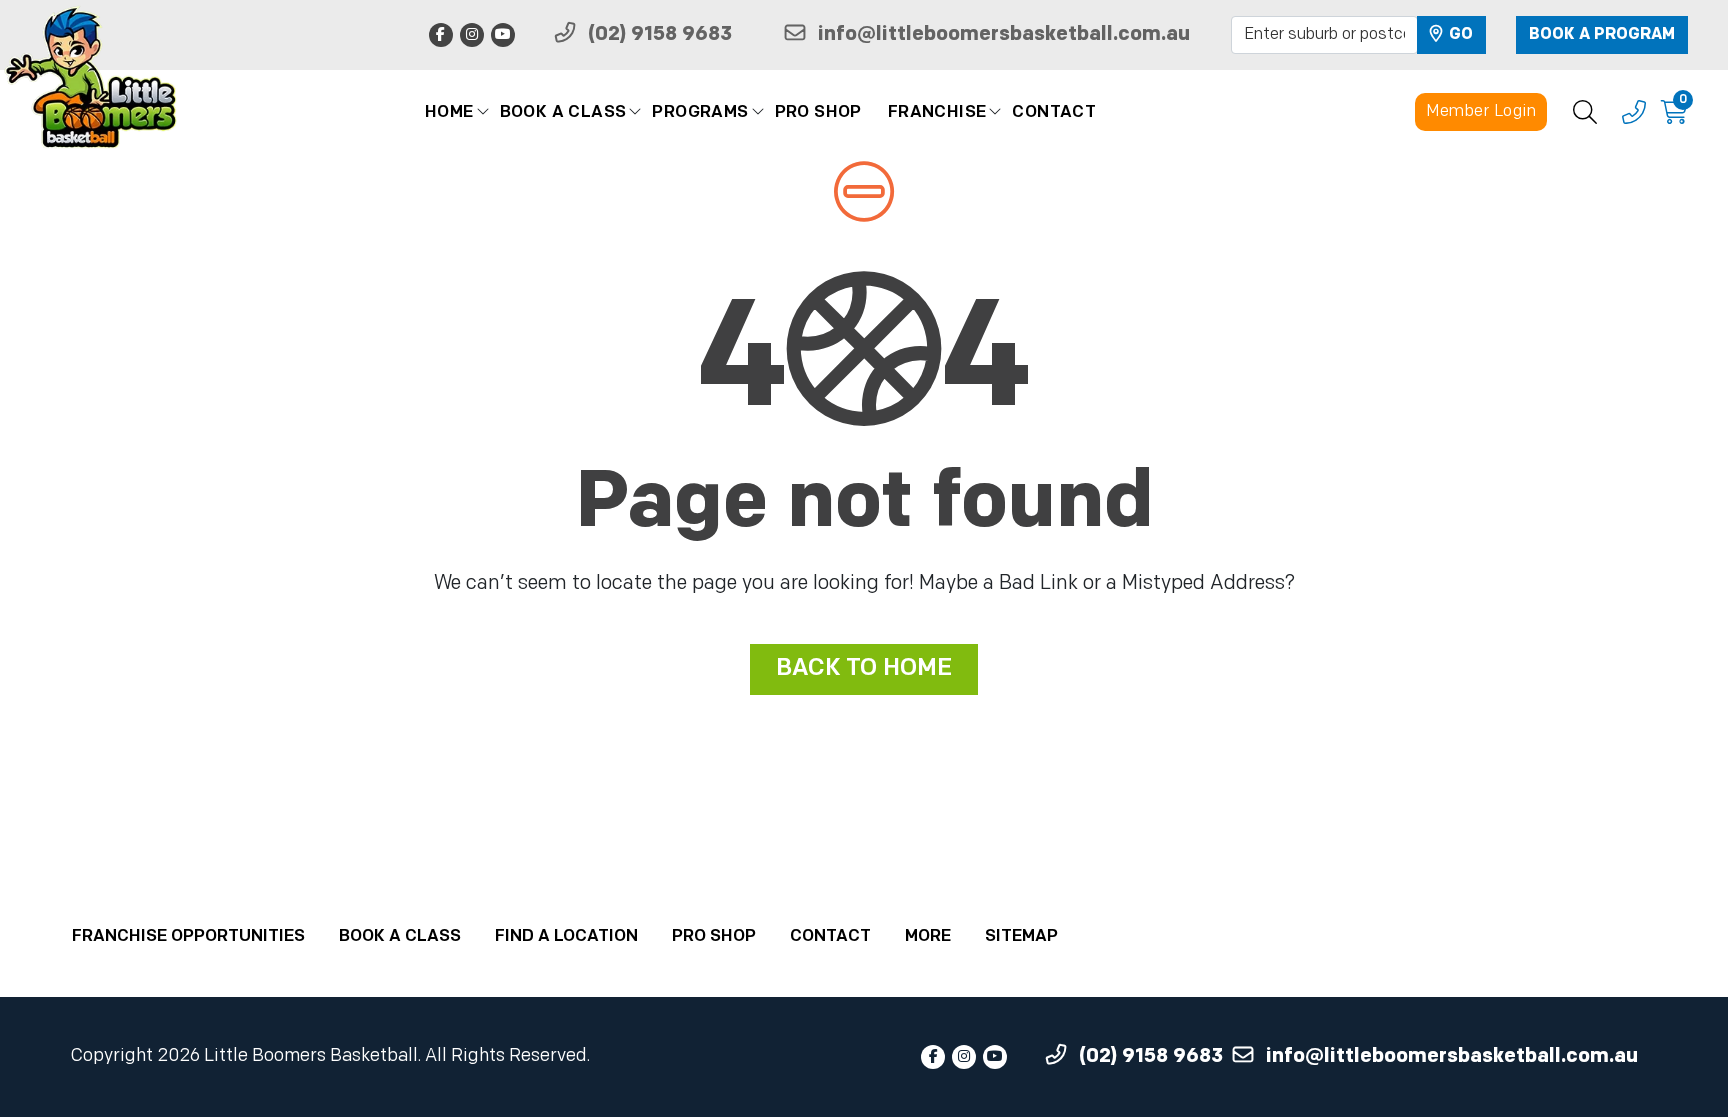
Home (449, 112)
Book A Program (1602, 35)
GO (1459, 35)
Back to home (864, 669)
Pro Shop (818, 112)
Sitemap (1021, 936)
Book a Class (563, 112)
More (928, 936)
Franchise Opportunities (188, 936)
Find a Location (566, 936)
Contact (1054, 112)
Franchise (937, 112)
